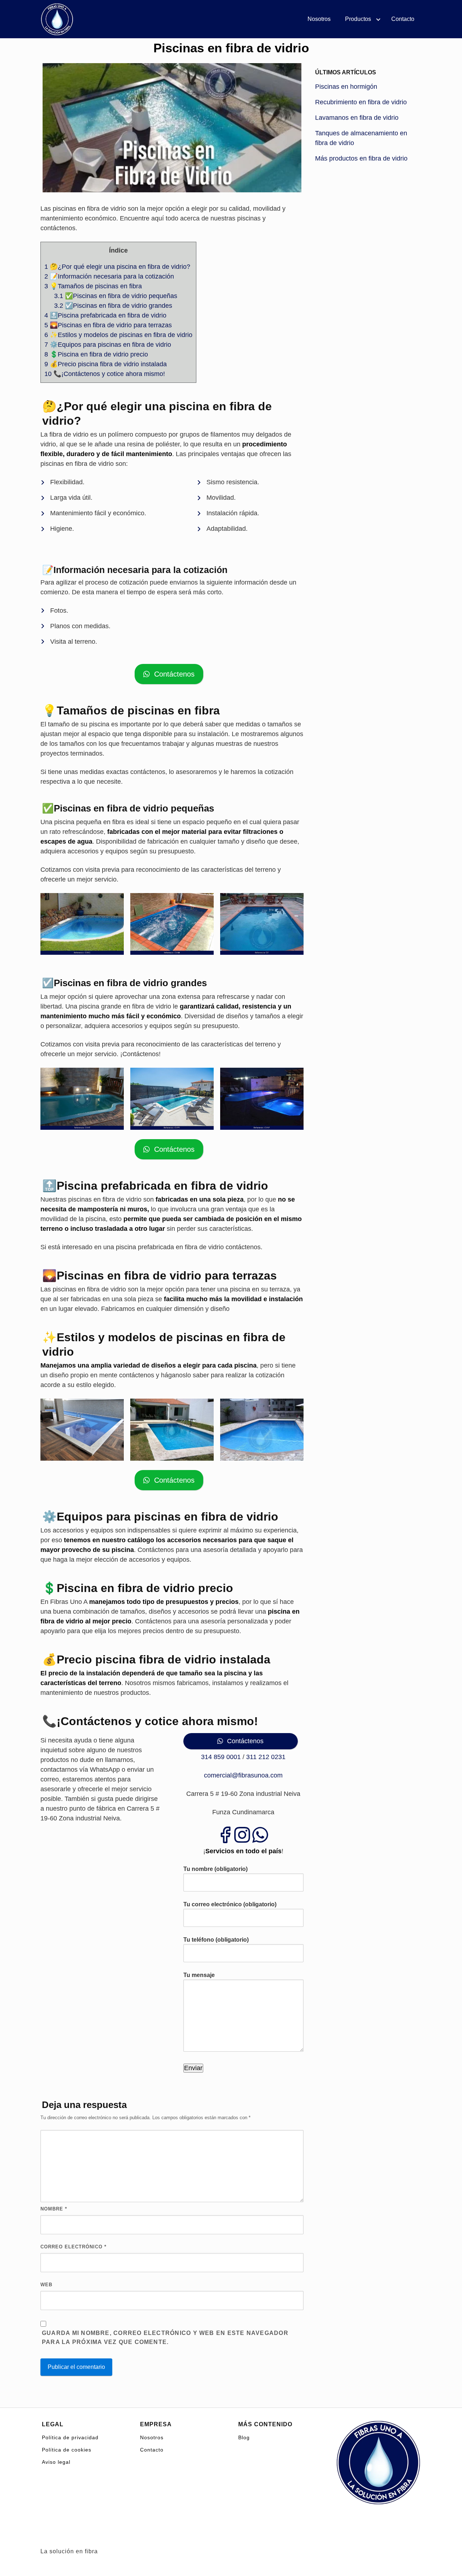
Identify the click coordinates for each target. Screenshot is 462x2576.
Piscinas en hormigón (346, 87)
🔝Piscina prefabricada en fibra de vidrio (105, 315)
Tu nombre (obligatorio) (215, 1869)
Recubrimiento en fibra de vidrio (361, 102)
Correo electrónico (73, 2247)
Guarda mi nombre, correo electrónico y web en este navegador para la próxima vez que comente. (165, 2338)
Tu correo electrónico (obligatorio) (230, 1904)
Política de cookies (67, 2450)
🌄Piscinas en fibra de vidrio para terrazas (108, 325)
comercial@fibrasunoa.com (243, 1775)
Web (46, 2285)
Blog (244, 2437)
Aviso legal (56, 2462)
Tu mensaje (199, 1975)
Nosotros (319, 19)
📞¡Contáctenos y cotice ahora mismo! (105, 374)
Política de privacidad (70, 2437)
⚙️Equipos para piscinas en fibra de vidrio (108, 345)
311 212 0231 (266, 1757)
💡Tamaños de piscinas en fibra (93, 286)
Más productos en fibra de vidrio (361, 158)
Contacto (403, 19)
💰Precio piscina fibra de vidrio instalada (106, 364)
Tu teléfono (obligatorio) (216, 1940)
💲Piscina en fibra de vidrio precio (96, 354)
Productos (358, 19)
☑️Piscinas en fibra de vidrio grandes (113, 306)
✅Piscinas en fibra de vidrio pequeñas (116, 296)
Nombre (54, 2209)
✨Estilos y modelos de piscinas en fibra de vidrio (118, 335)
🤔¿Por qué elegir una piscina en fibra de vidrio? (117, 267)
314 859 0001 (221, 1757)
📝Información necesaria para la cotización (109, 276)
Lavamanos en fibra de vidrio (357, 118)
